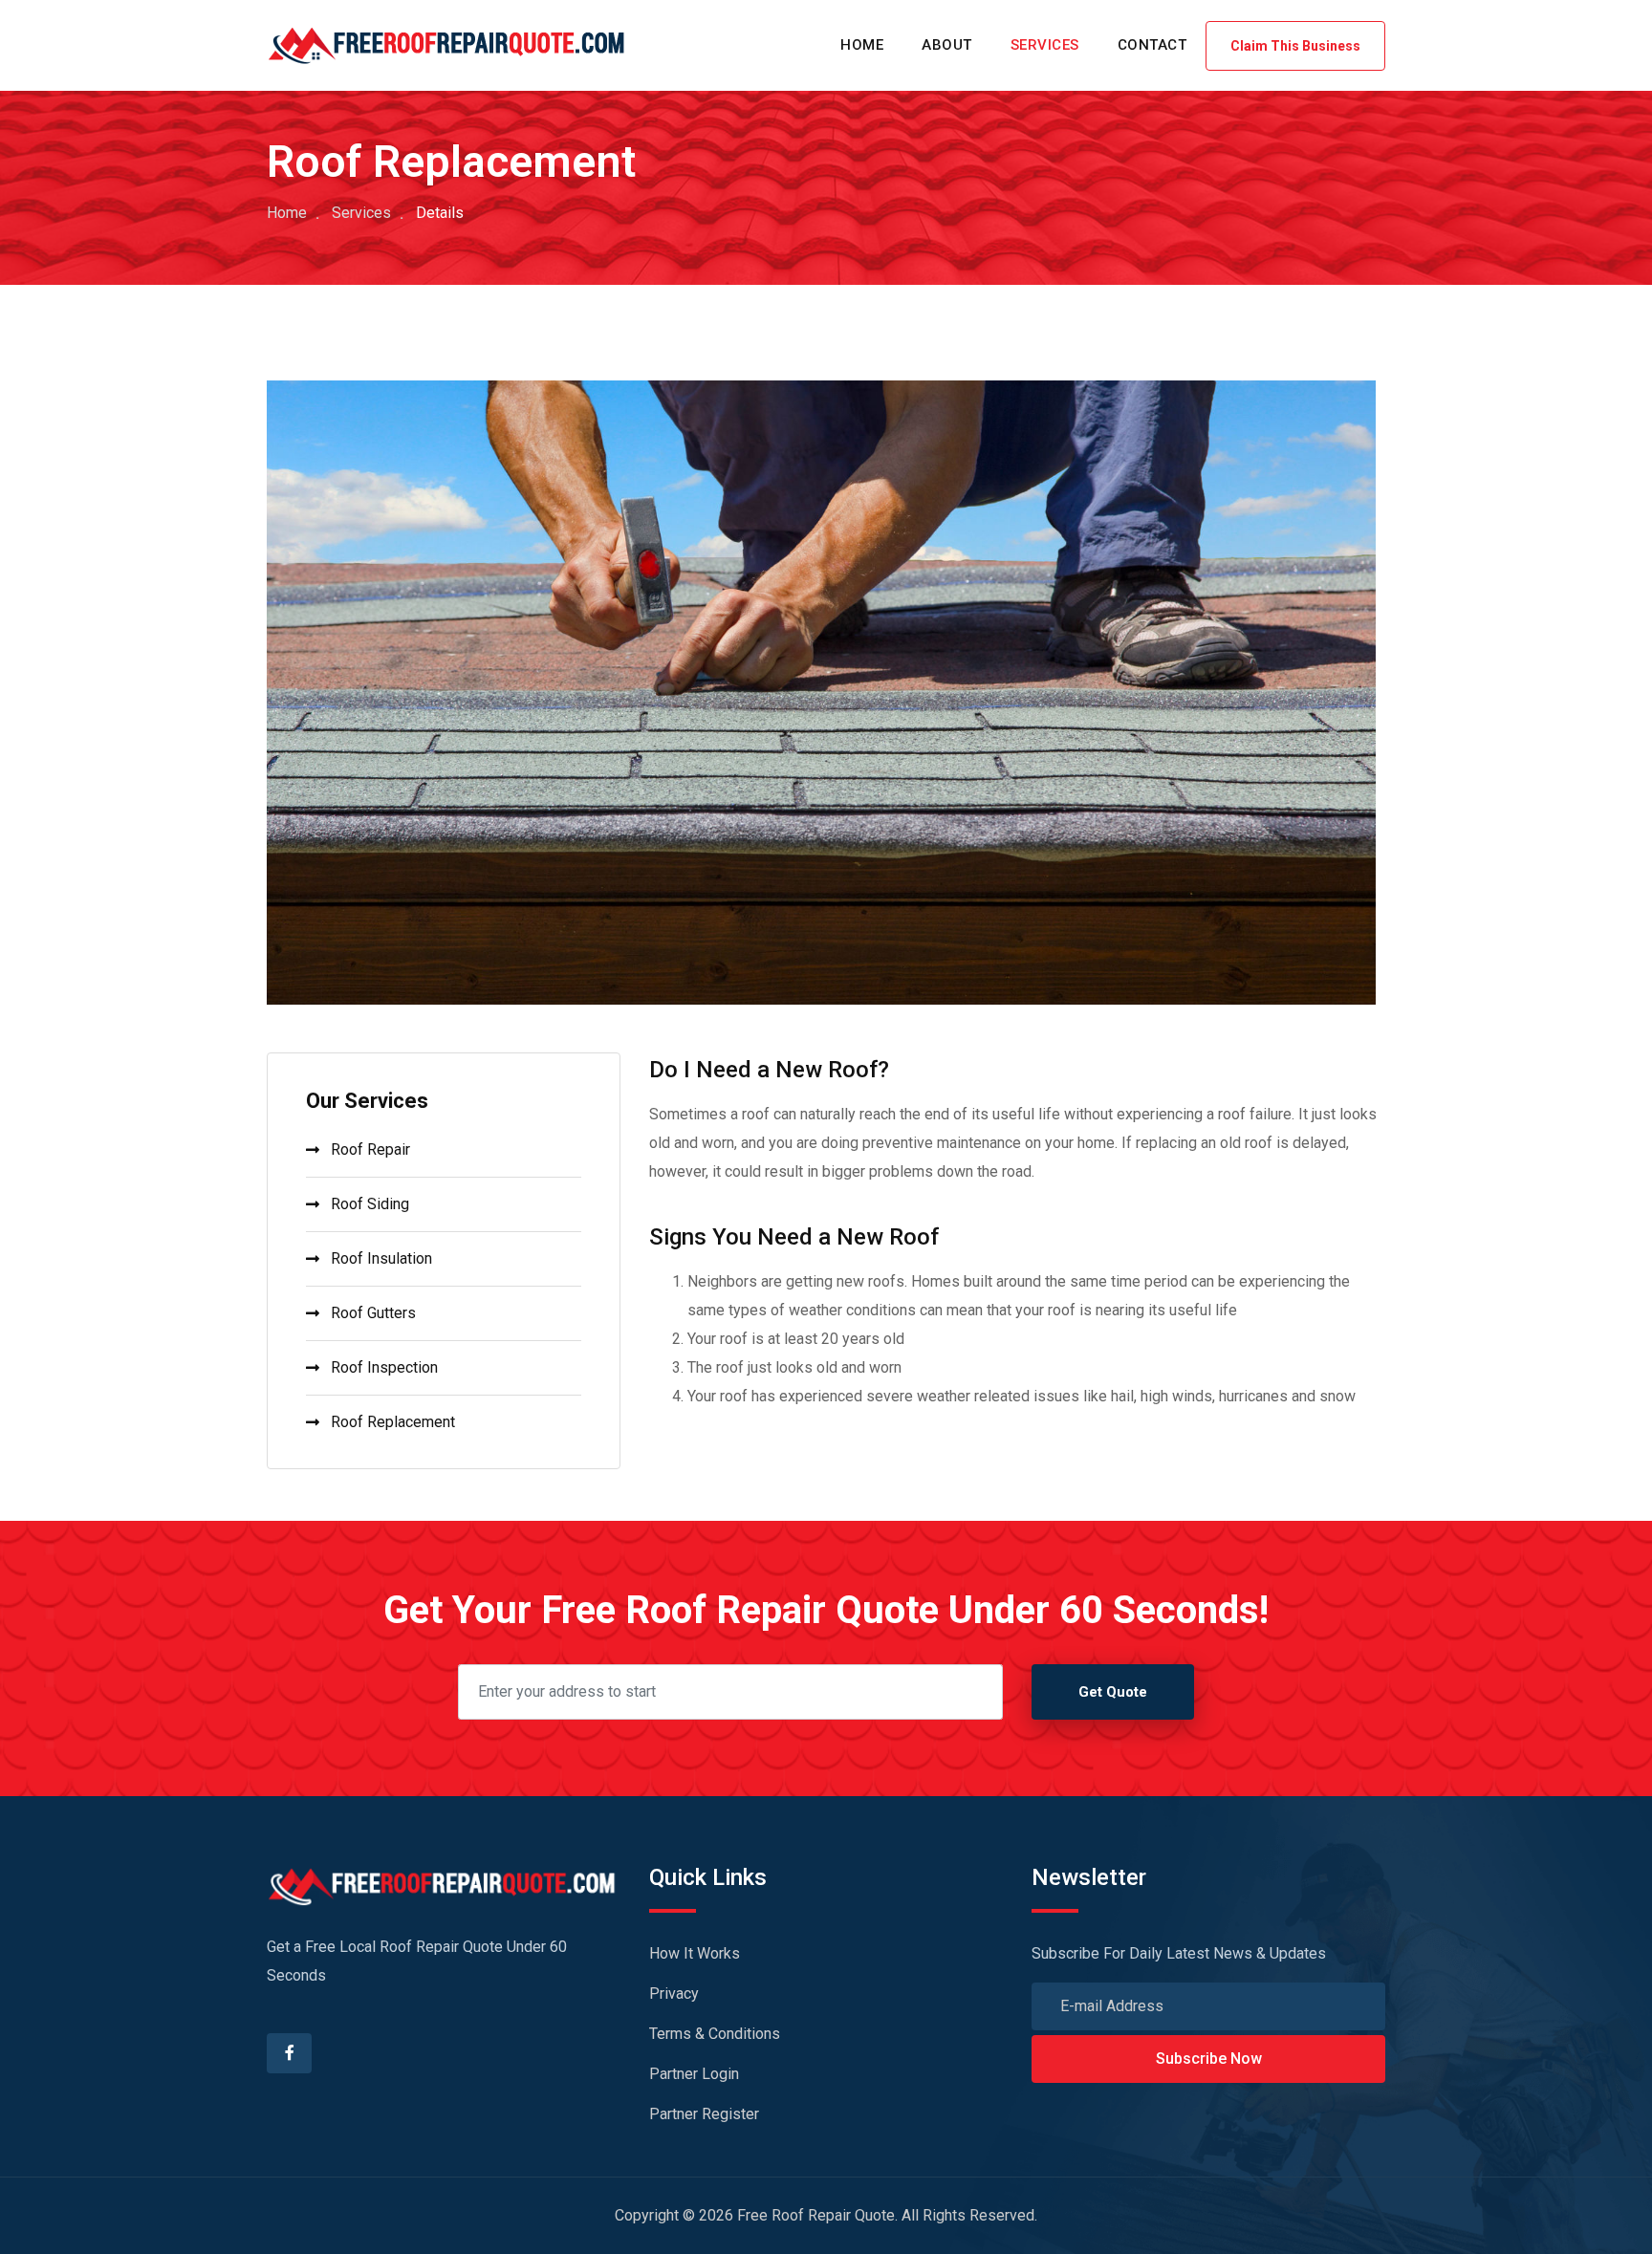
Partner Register (704, 2114)
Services (361, 213)
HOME (862, 45)
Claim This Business (1295, 46)
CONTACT (1152, 45)
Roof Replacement (393, 1422)
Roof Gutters (373, 1313)
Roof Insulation (381, 1258)
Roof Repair (370, 1149)
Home (287, 213)
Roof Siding (370, 1204)
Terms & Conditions (715, 2034)
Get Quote (1113, 1692)
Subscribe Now (1209, 2059)
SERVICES (1045, 45)
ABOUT (947, 45)
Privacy (674, 1994)
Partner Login (694, 2074)
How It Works (695, 1953)
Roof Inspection (384, 1367)
